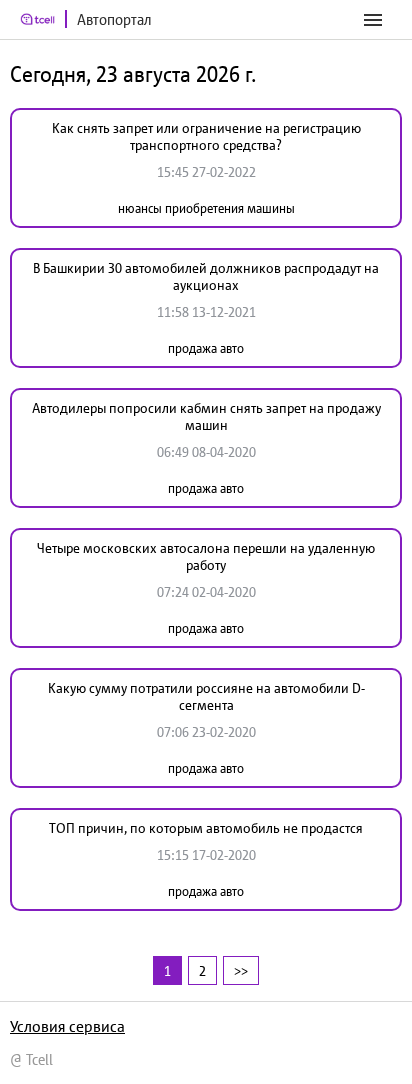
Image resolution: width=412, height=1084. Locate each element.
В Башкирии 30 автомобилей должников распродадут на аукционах (206, 276)
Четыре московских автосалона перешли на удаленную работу (206, 556)
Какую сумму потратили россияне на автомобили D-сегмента (206, 696)
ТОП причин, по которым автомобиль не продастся (206, 828)
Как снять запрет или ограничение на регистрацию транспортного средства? (206, 136)
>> (241, 970)
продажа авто (206, 348)
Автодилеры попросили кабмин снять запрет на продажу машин (206, 416)
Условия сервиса (67, 1026)
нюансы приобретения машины (206, 208)
